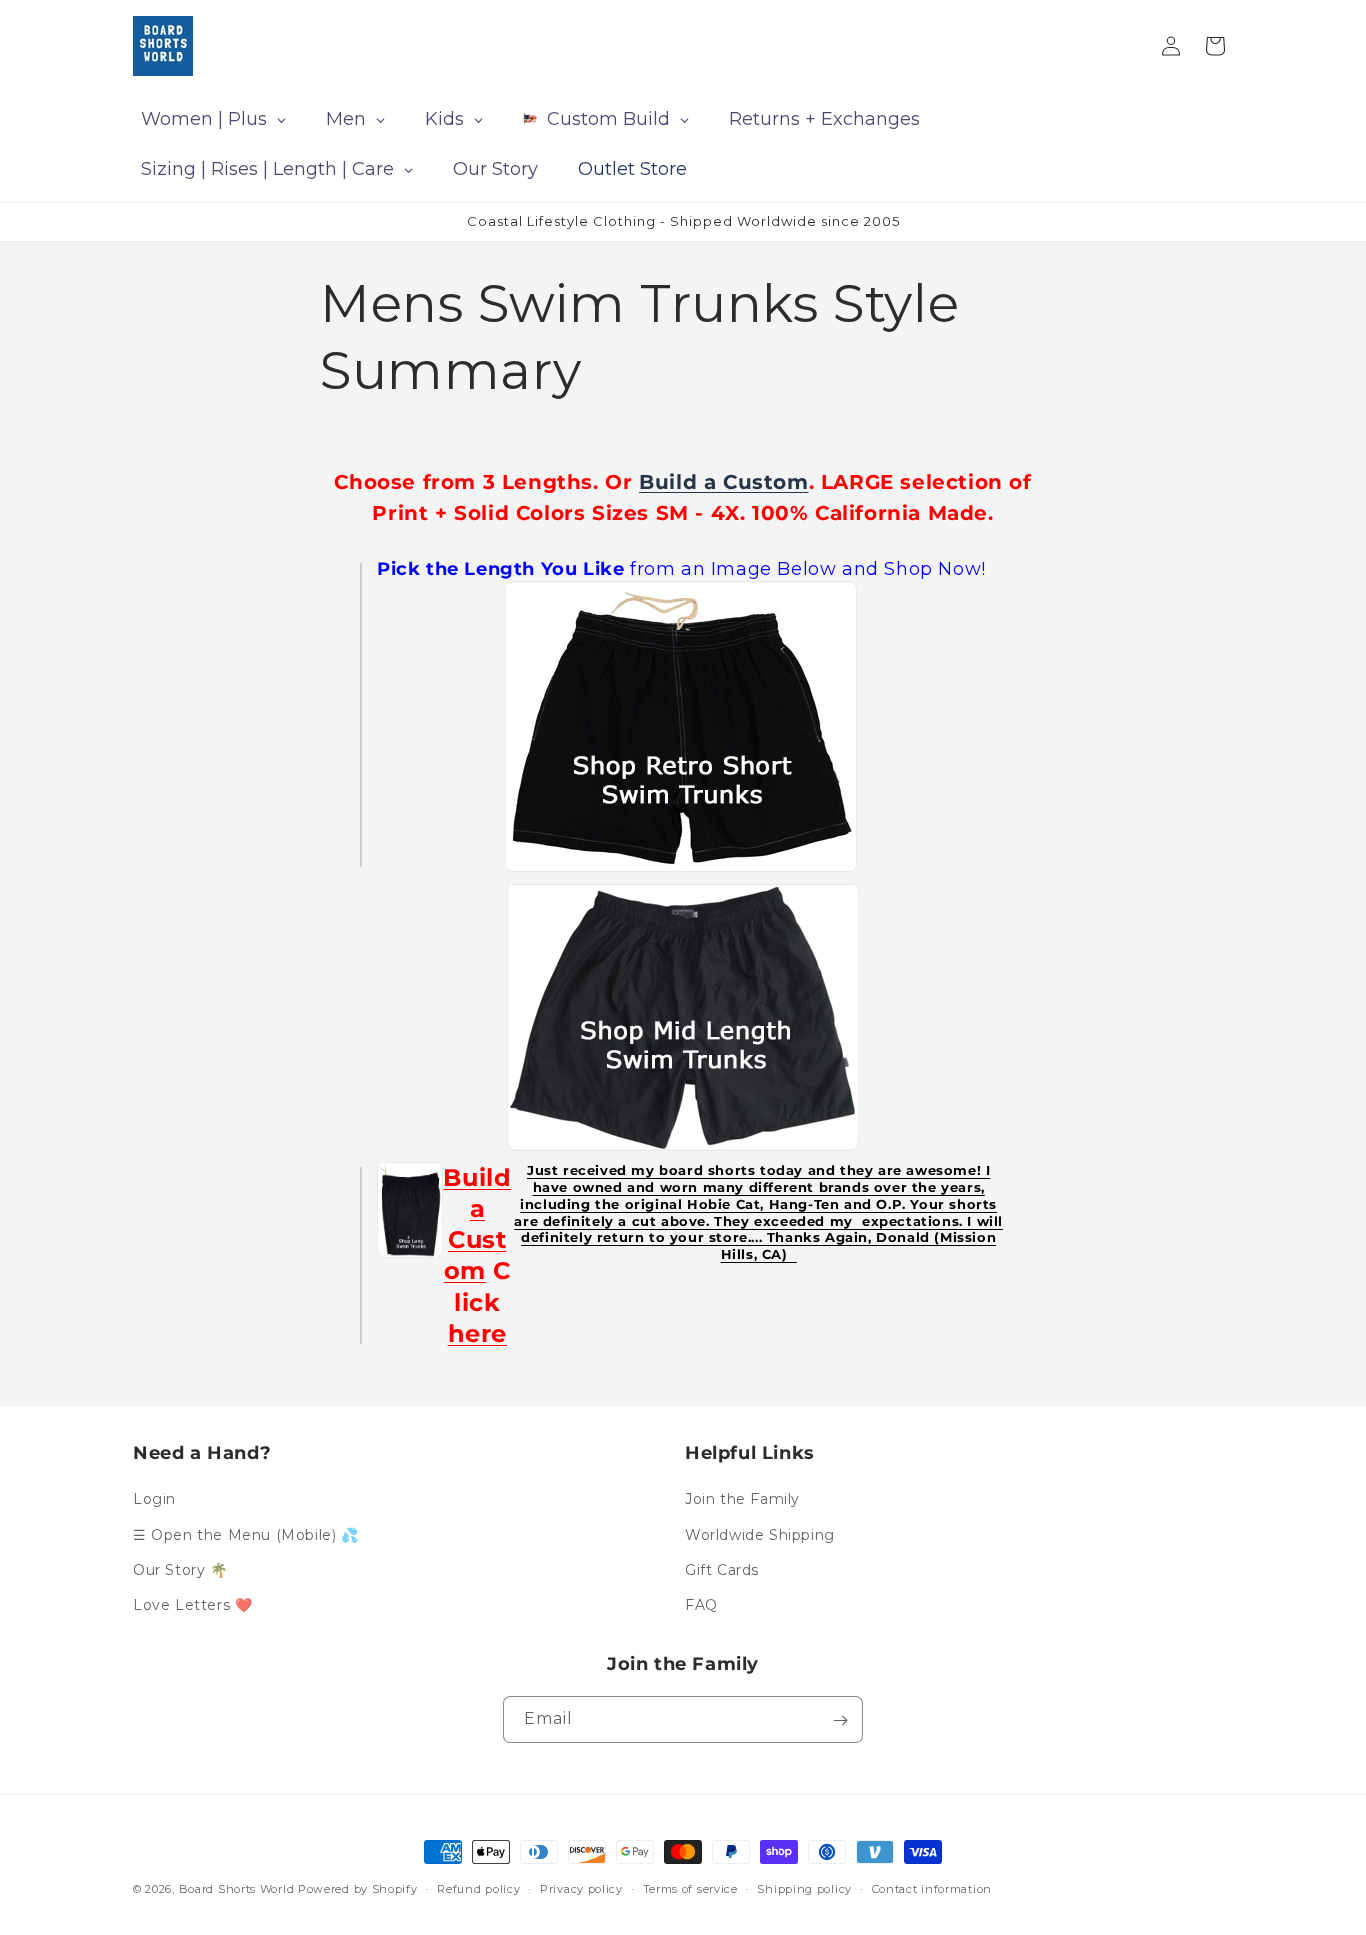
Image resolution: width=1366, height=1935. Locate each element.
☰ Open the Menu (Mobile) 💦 (246, 1535)
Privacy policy (581, 1888)
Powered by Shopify (358, 1889)
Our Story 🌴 (180, 1570)
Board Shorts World (237, 1889)
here (477, 1332)
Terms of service (690, 1888)
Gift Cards (722, 1570)
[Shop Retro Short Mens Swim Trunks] (681, 726)
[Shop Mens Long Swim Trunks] (410, 1209)
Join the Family (742, 1499)
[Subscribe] (840, 1720)
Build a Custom (723, 482)
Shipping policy (804, 1888)
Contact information (932, 1888)
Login (154, 1499)
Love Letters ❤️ (192, 1605)
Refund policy (478, 1888)
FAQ (701, 1605)
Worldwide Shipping (760, 1535)
